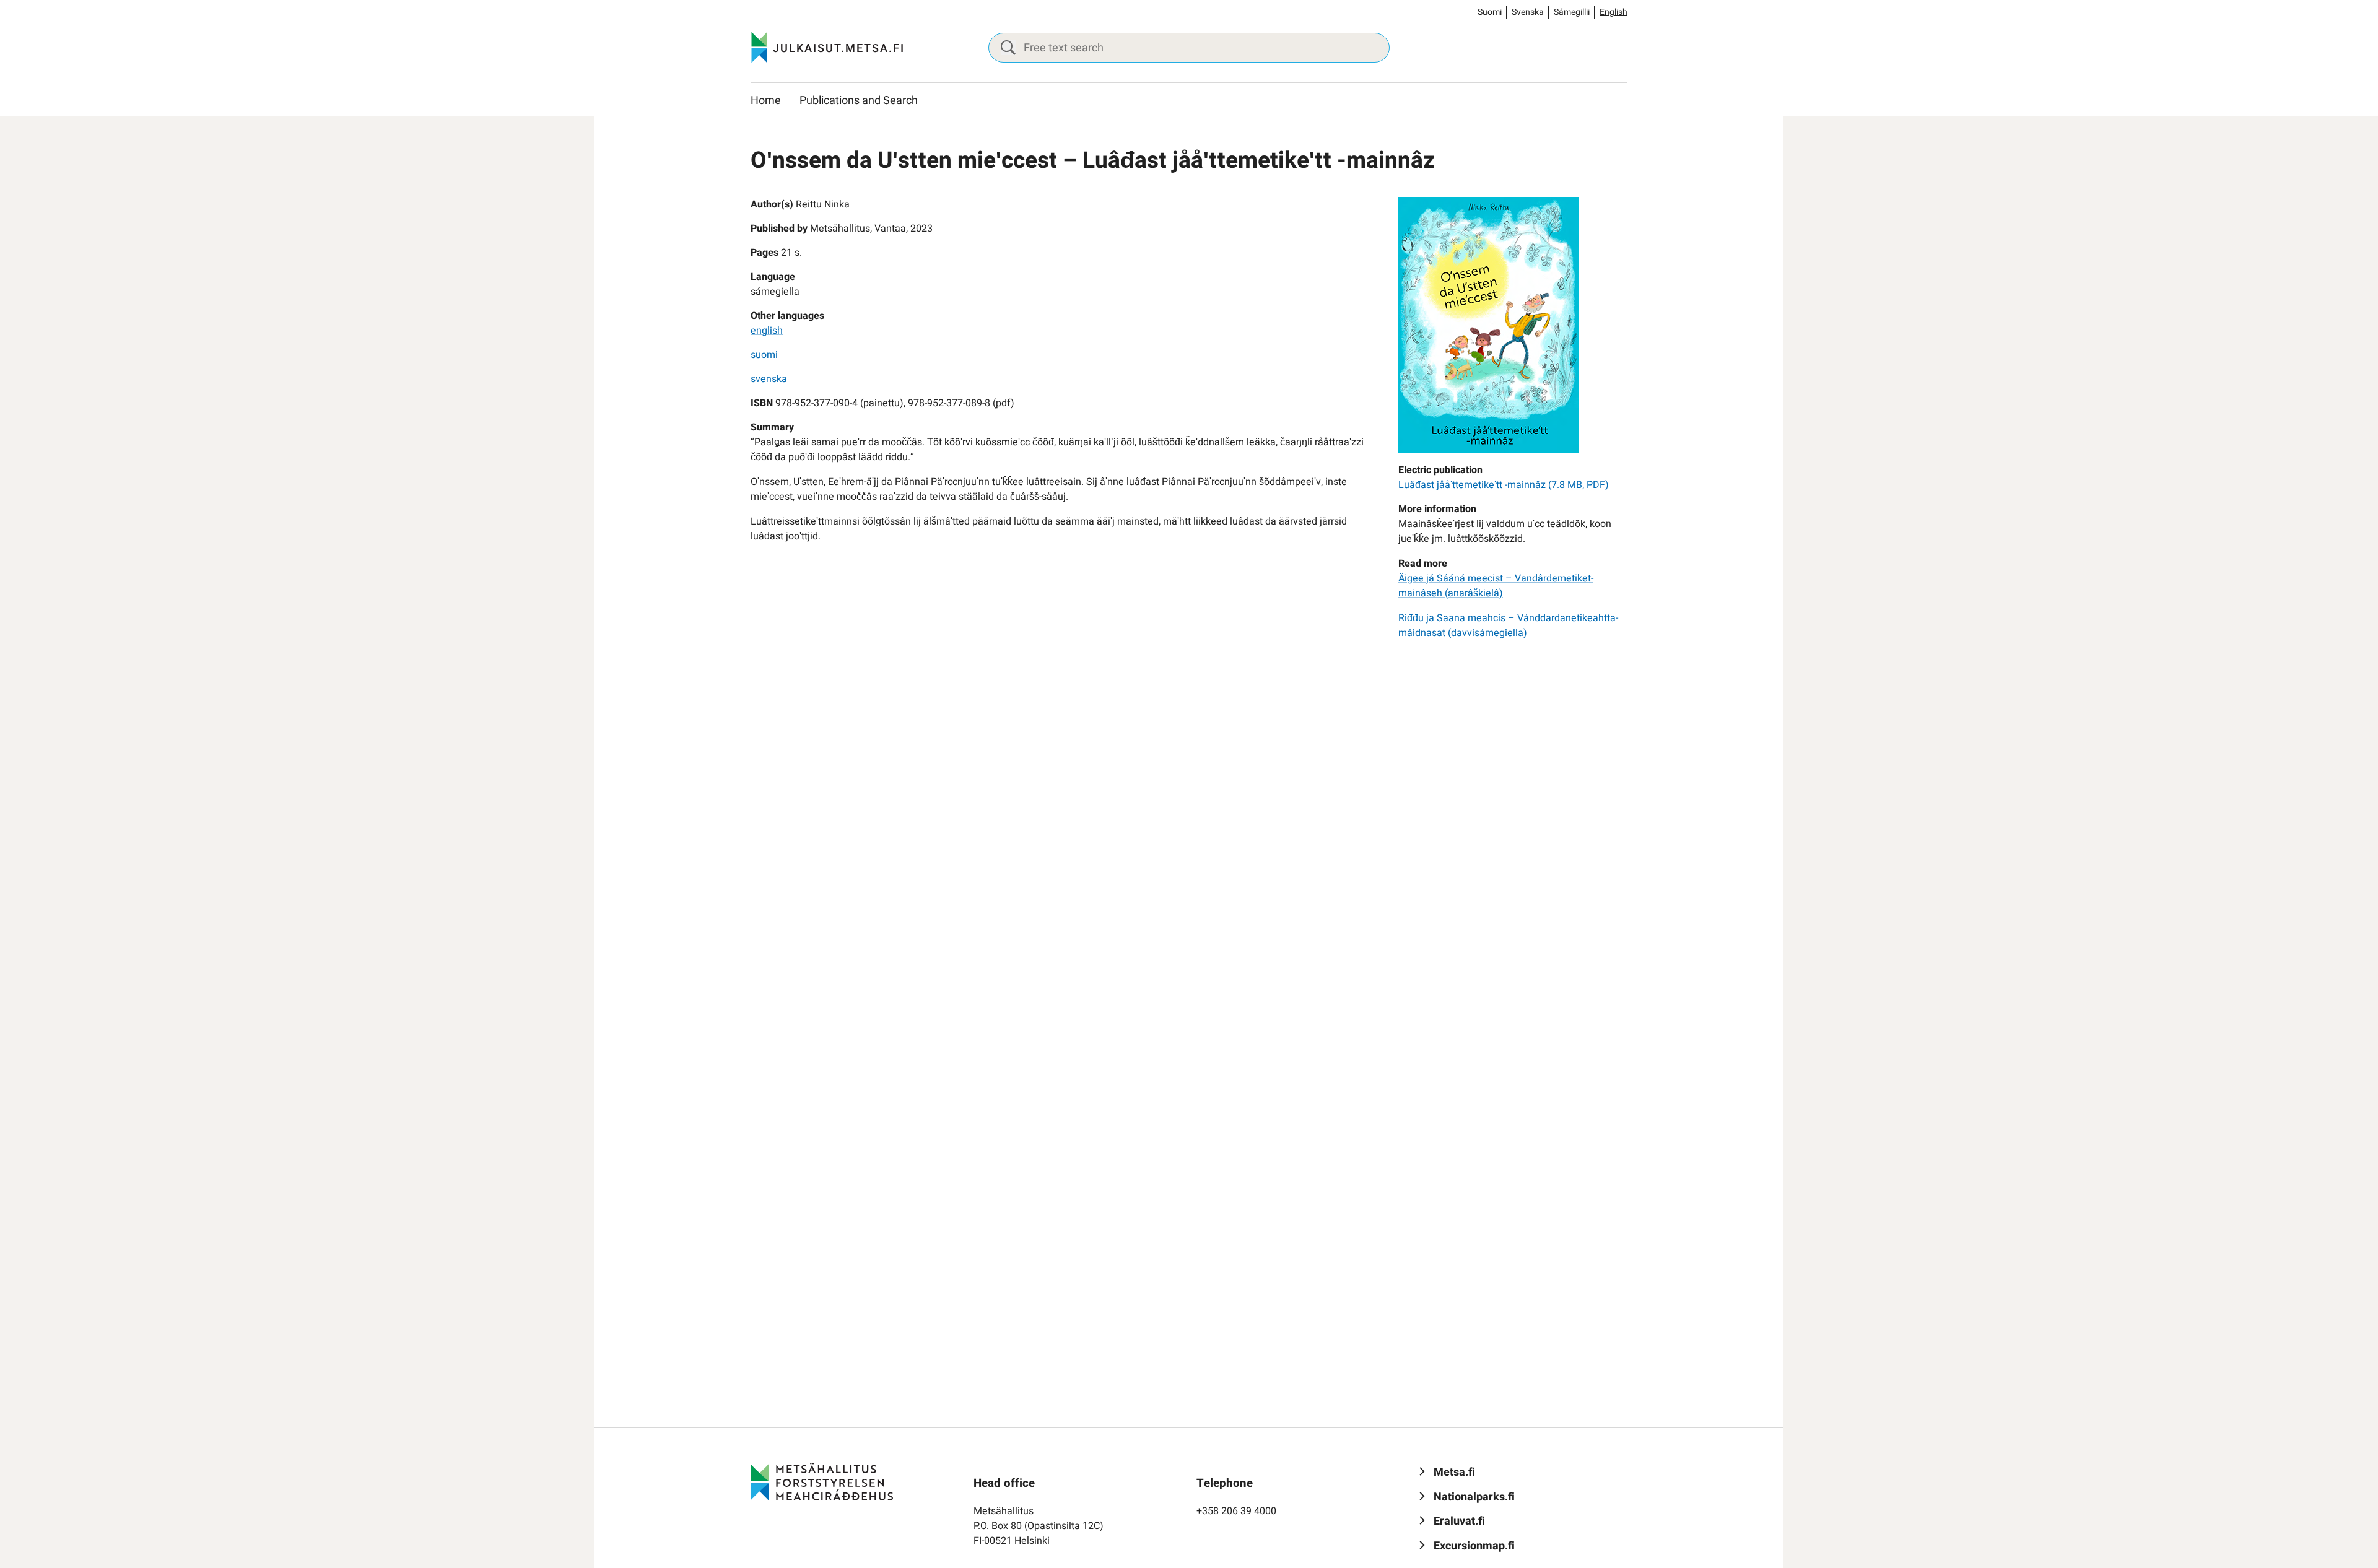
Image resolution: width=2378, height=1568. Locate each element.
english (767, 331)
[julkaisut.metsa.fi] (822, 1481)
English (1614, 12)
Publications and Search (859, 101)
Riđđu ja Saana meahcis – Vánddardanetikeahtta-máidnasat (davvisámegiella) (1508, 625)
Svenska (1528, 12)
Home (766, 101)
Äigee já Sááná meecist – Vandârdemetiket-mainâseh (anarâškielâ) (1496, 586)
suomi (764, 355)
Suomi (1490, 12)
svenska (769, 379)
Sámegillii (1572, 12)
